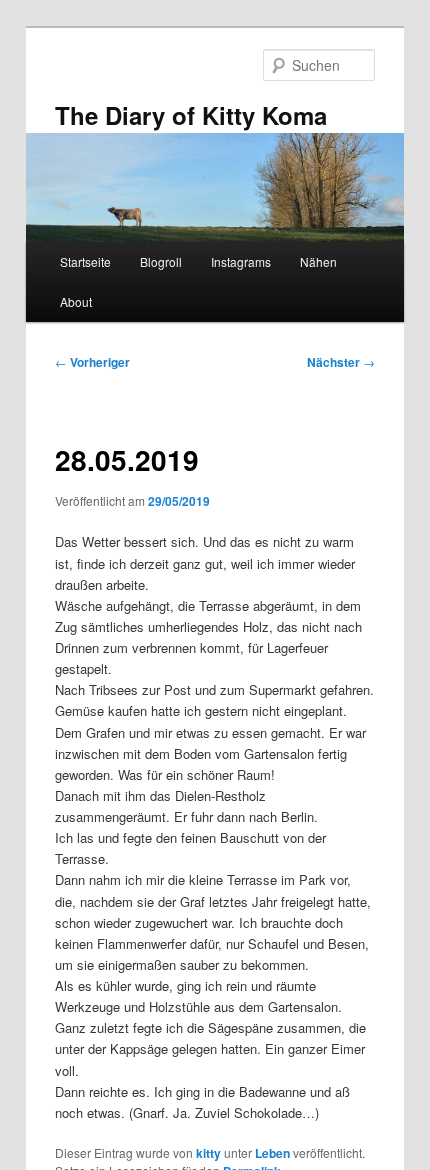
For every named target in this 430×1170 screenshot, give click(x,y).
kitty (208, 1153)
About (76, 301)
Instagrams (241, 261)
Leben (272, 1153)
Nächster (341, 362)
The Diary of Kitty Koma (191, 115)
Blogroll (161, 261)
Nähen (318, 261)
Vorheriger (92, 362)
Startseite (85, 261)
